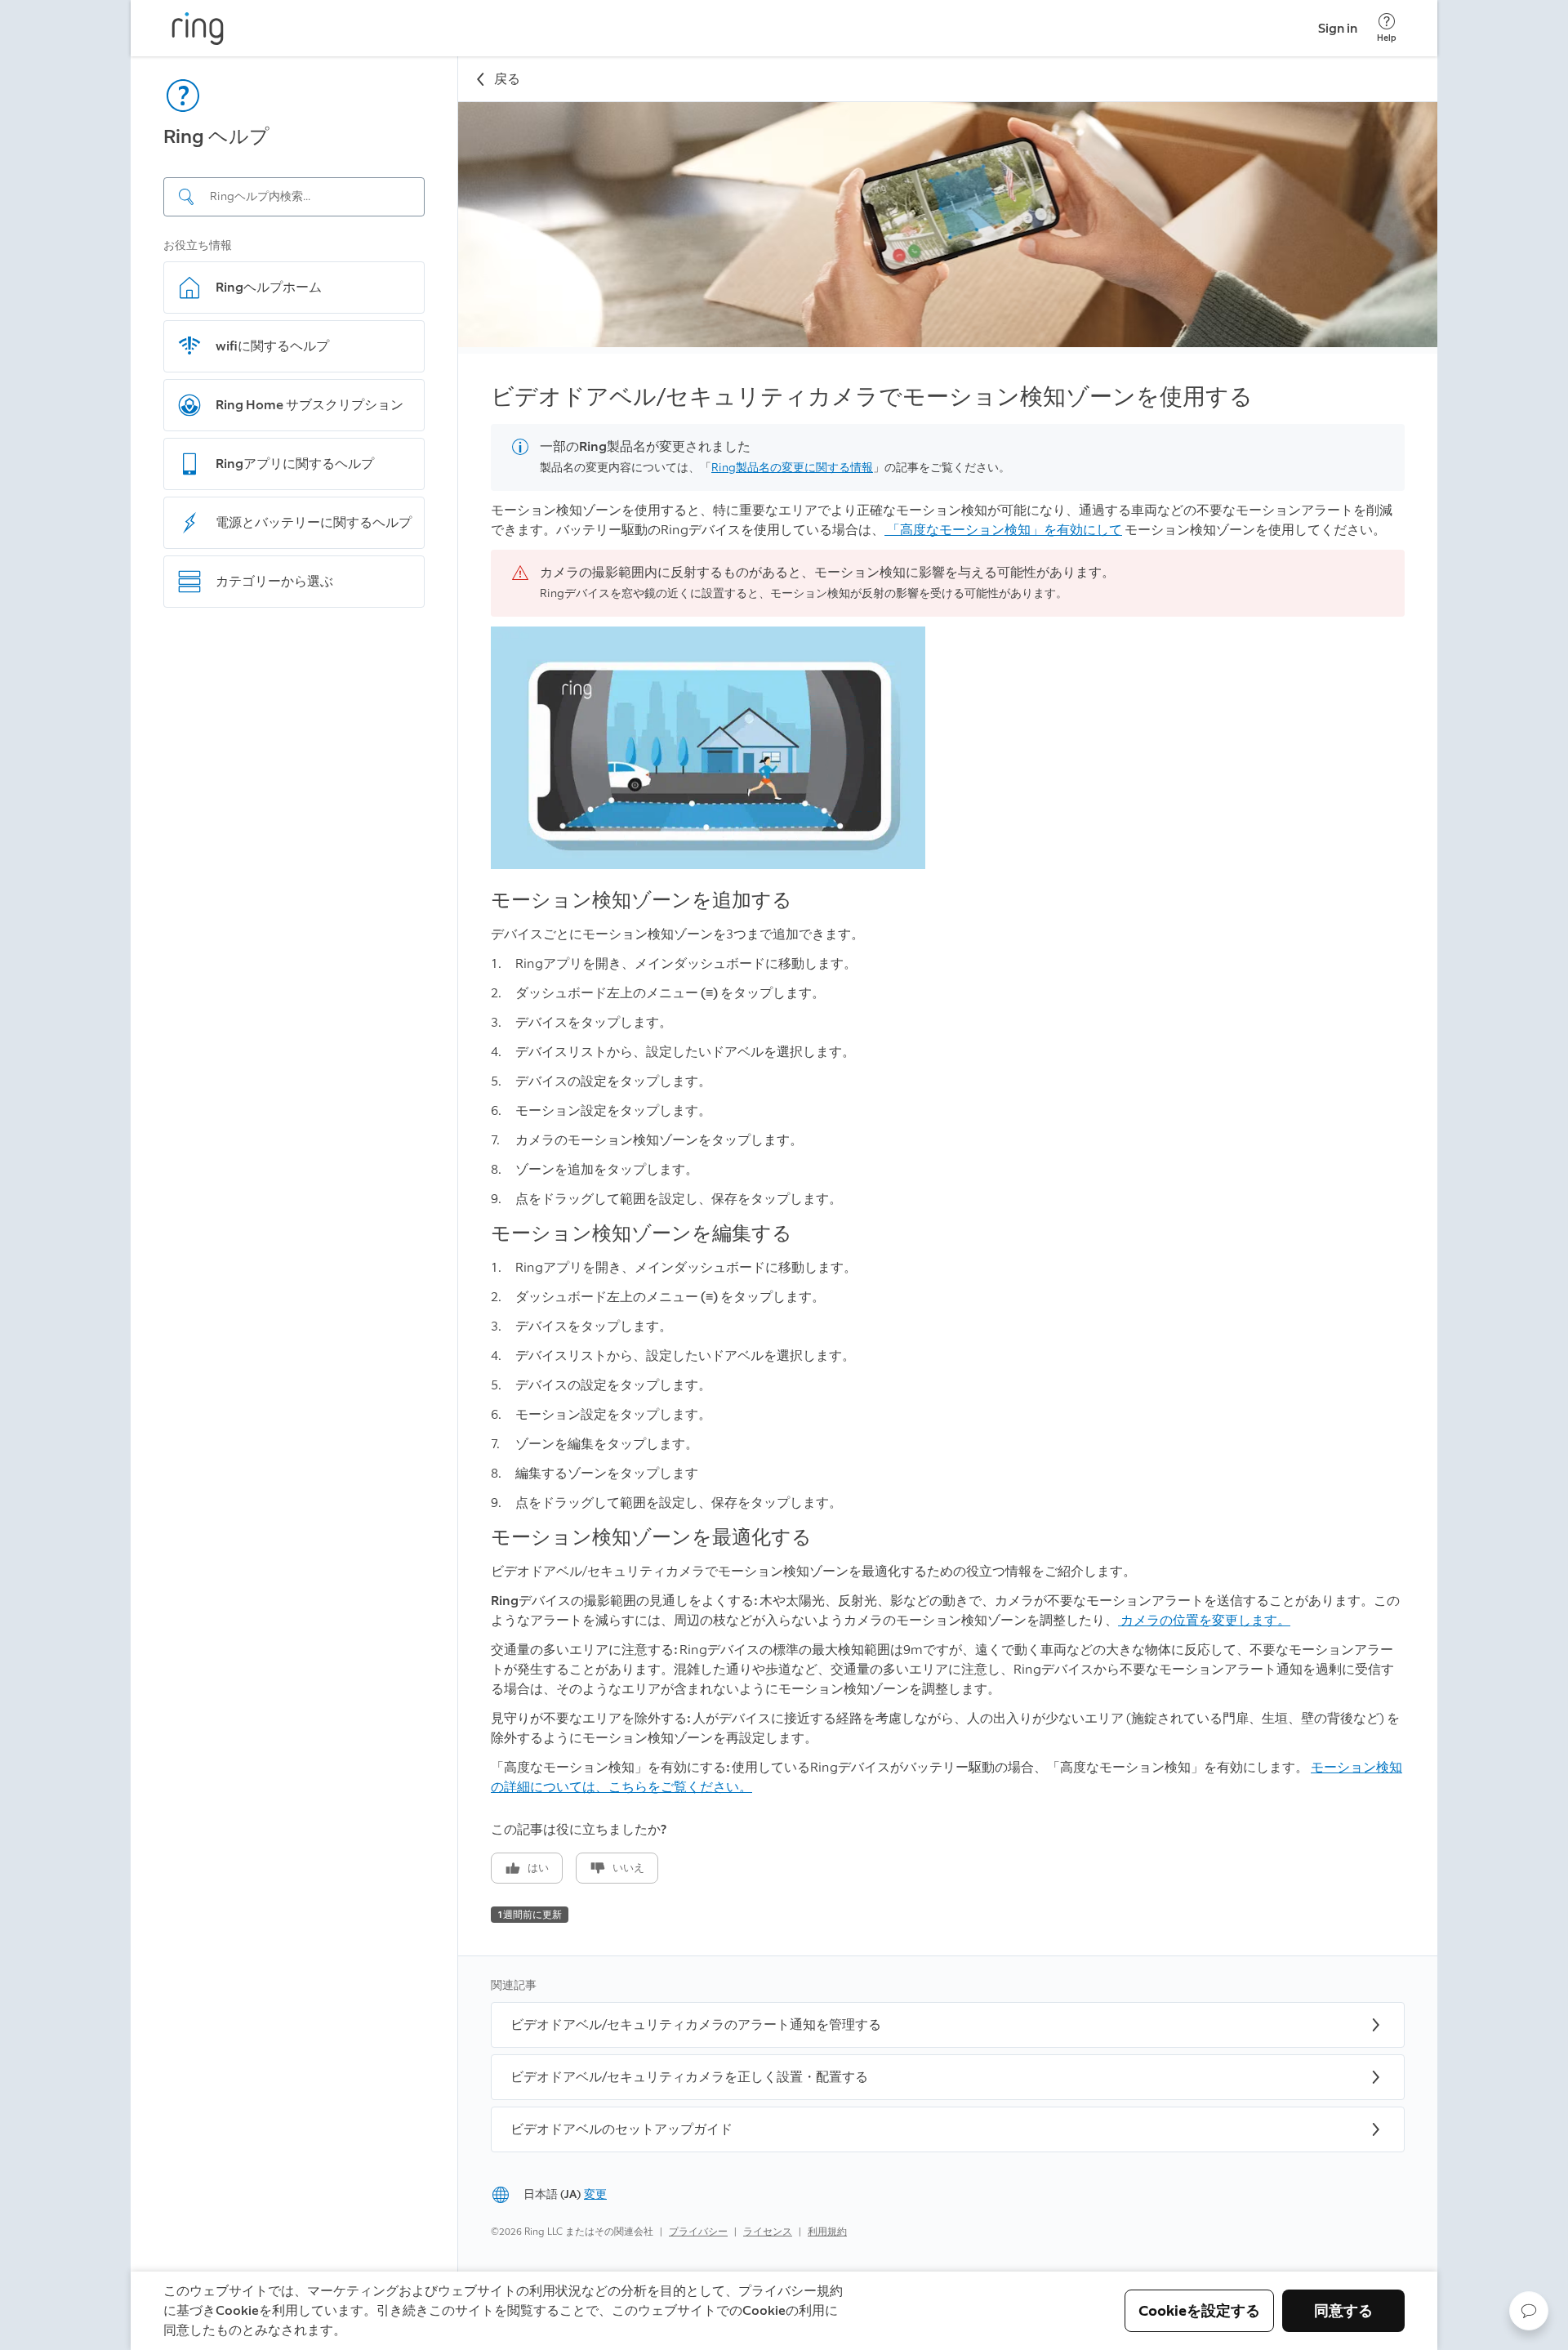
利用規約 (827, 2232)
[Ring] (198, 29)
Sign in (1338, 28)
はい (538, 1868)
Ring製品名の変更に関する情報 (792, 468)
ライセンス (768, 2232)
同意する (1343, 2311)
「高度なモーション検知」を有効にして (1003, 530)
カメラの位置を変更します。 (1204, 1620)
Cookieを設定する (1199, 2311)
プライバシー (698, 2232)
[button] (1529, 2311)
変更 (595, 2194)
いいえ (628, 1868)
